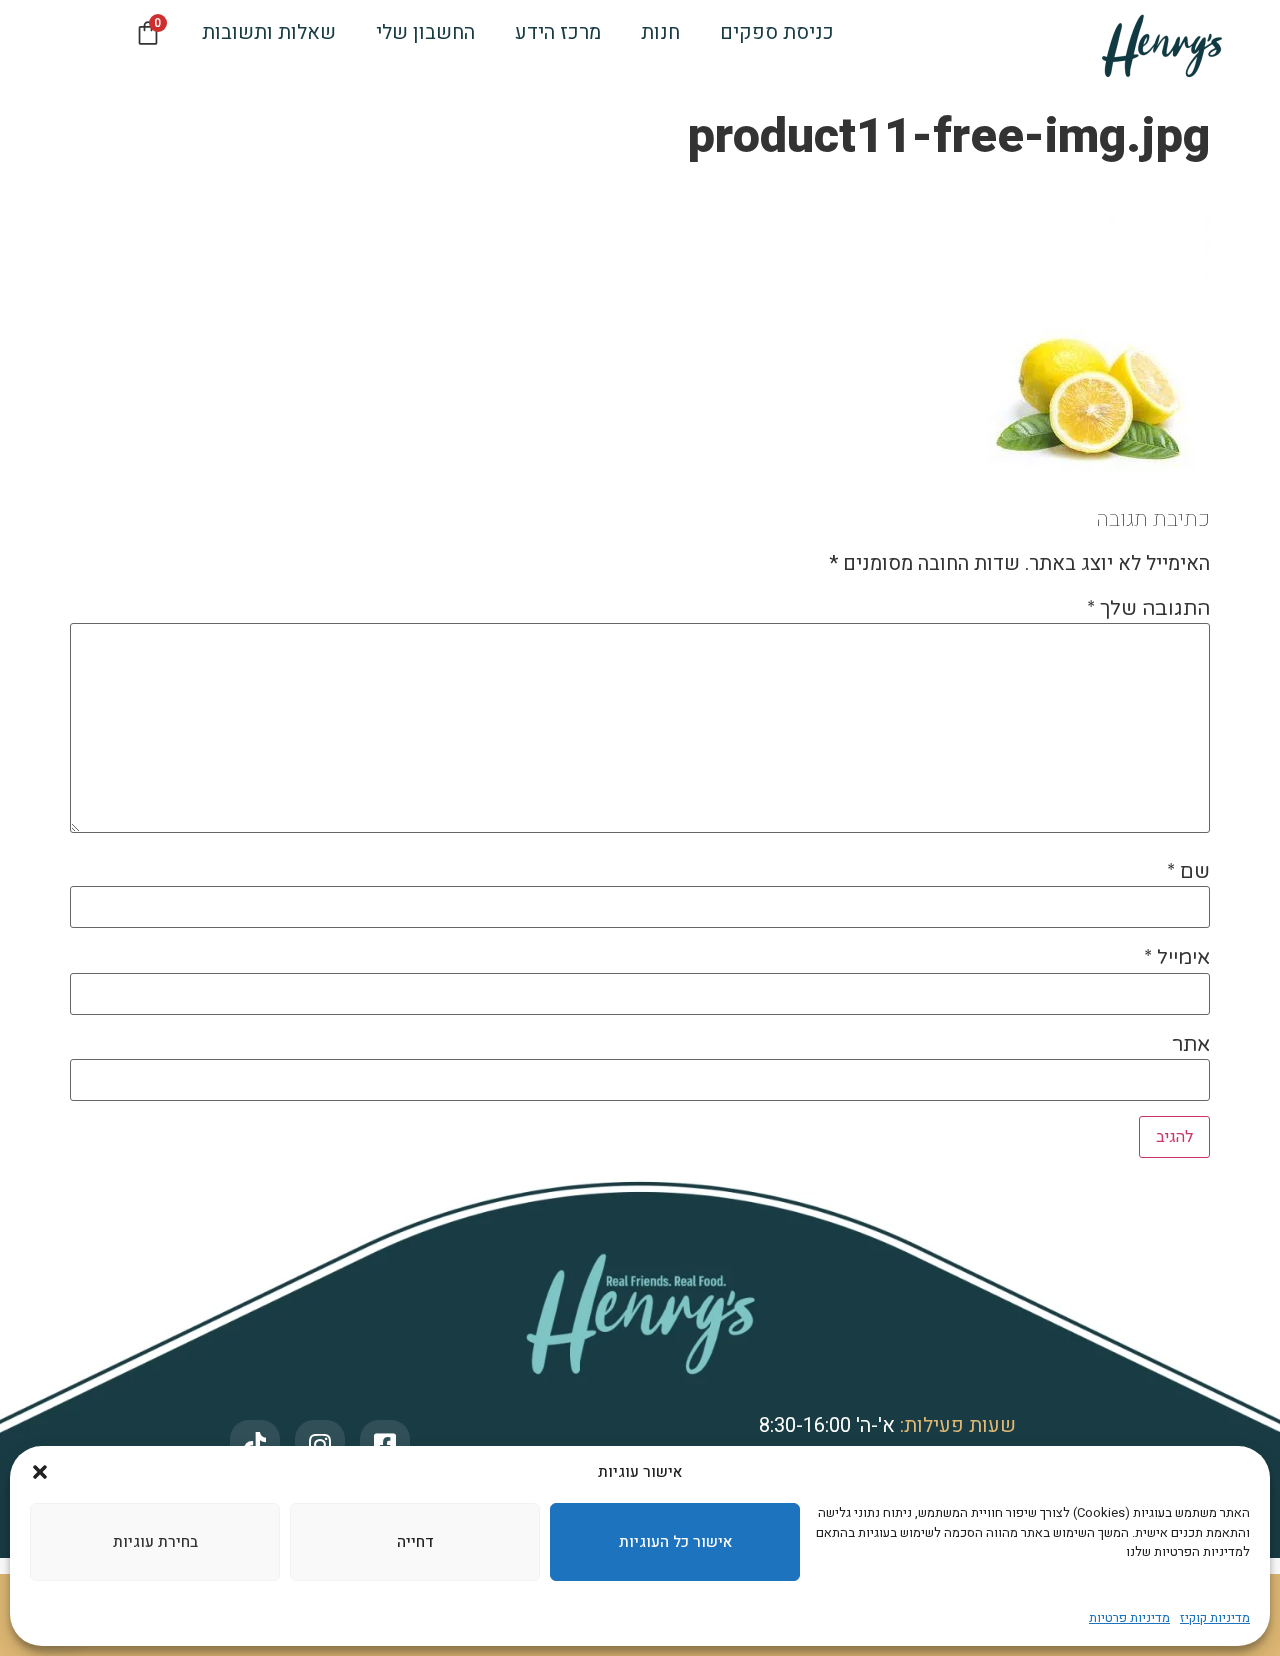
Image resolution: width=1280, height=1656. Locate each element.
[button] (40, 1472)
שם (1188, 872)
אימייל (1177, 958)
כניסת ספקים (777, 32)
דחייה (415, 1542)
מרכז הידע (558, 32)
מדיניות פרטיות (1129, 1617)
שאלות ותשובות (269, 32)
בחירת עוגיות (155, 1542)
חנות (660, 32)
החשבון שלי (425, 32)
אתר (1191, 1045)
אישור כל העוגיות (675, 1542)
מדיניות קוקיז (1215, 1617)
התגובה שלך (1148, 609)
